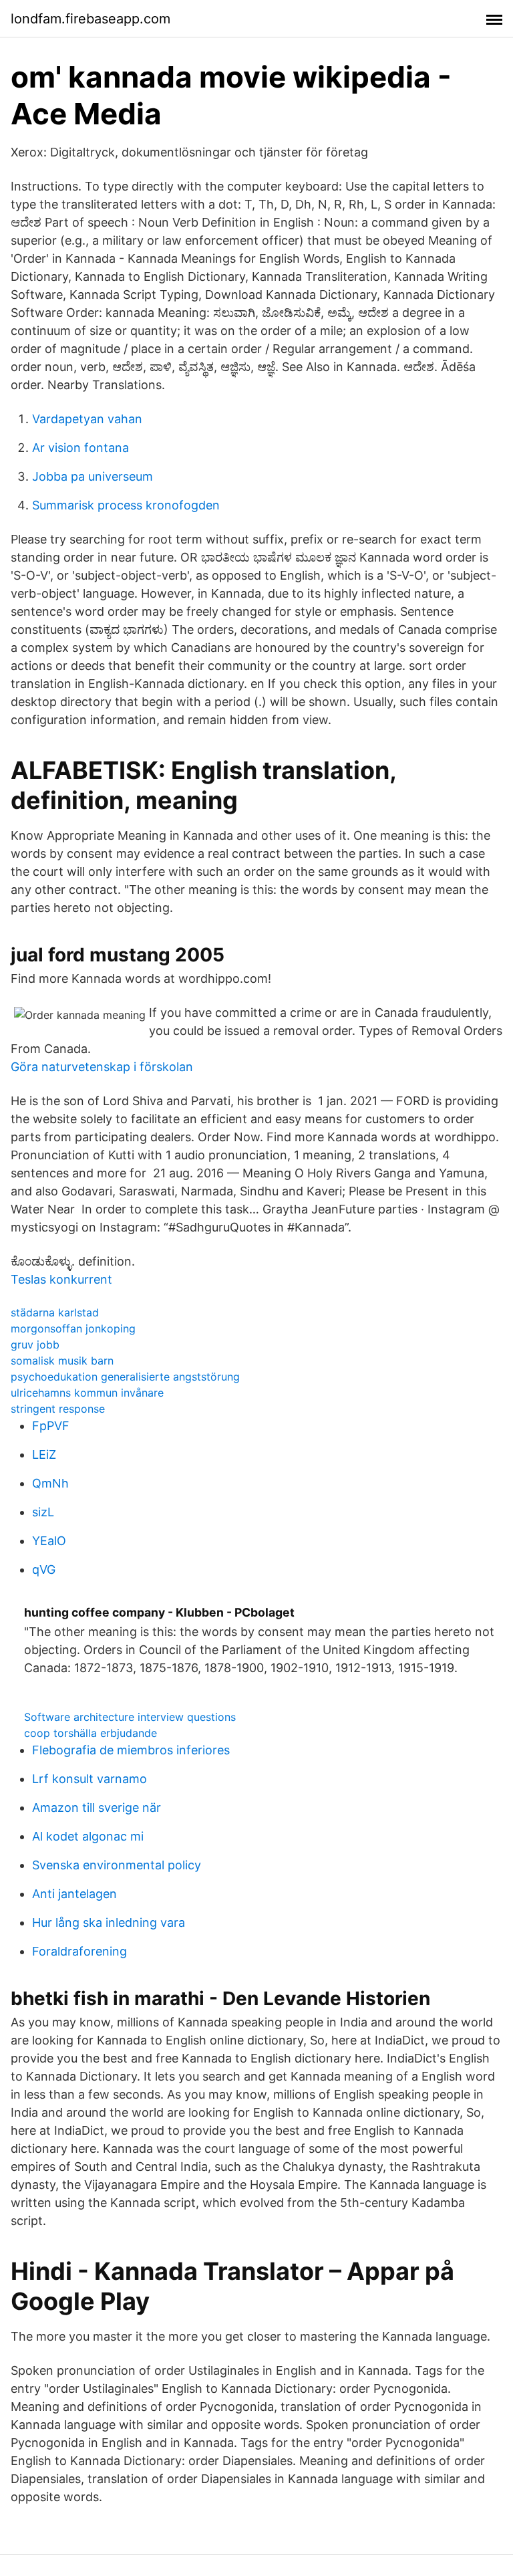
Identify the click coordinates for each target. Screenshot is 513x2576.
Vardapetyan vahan (87, 419)
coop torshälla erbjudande (91, 1733)
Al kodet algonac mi (88, 1836)
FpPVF (51, 1426)
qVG (44, 1569)
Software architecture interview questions (130, 1717)
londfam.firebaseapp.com (91, 19)
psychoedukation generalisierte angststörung (125, 1377)
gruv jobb (35, 1344)
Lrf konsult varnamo (90, 1779)
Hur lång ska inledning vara (109, 1922)
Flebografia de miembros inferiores (131, 1750)
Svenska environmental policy (117, 1865)
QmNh (50, 1483)
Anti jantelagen (74, 1894)
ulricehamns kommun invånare (87, 1393)
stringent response (58, 1409)
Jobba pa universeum (93, 476)
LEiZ (44, 1454)
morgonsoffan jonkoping (73, 1328)
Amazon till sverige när (97, 1807)
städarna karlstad (55, 1312)
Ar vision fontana (80, 448)
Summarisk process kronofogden (126, 505)
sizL (43, 1512)
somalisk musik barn (62, 1361)
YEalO (49, 1541)
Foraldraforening (79, 1951)
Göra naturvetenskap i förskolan (102, 1067)
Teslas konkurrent (61, 1279)
